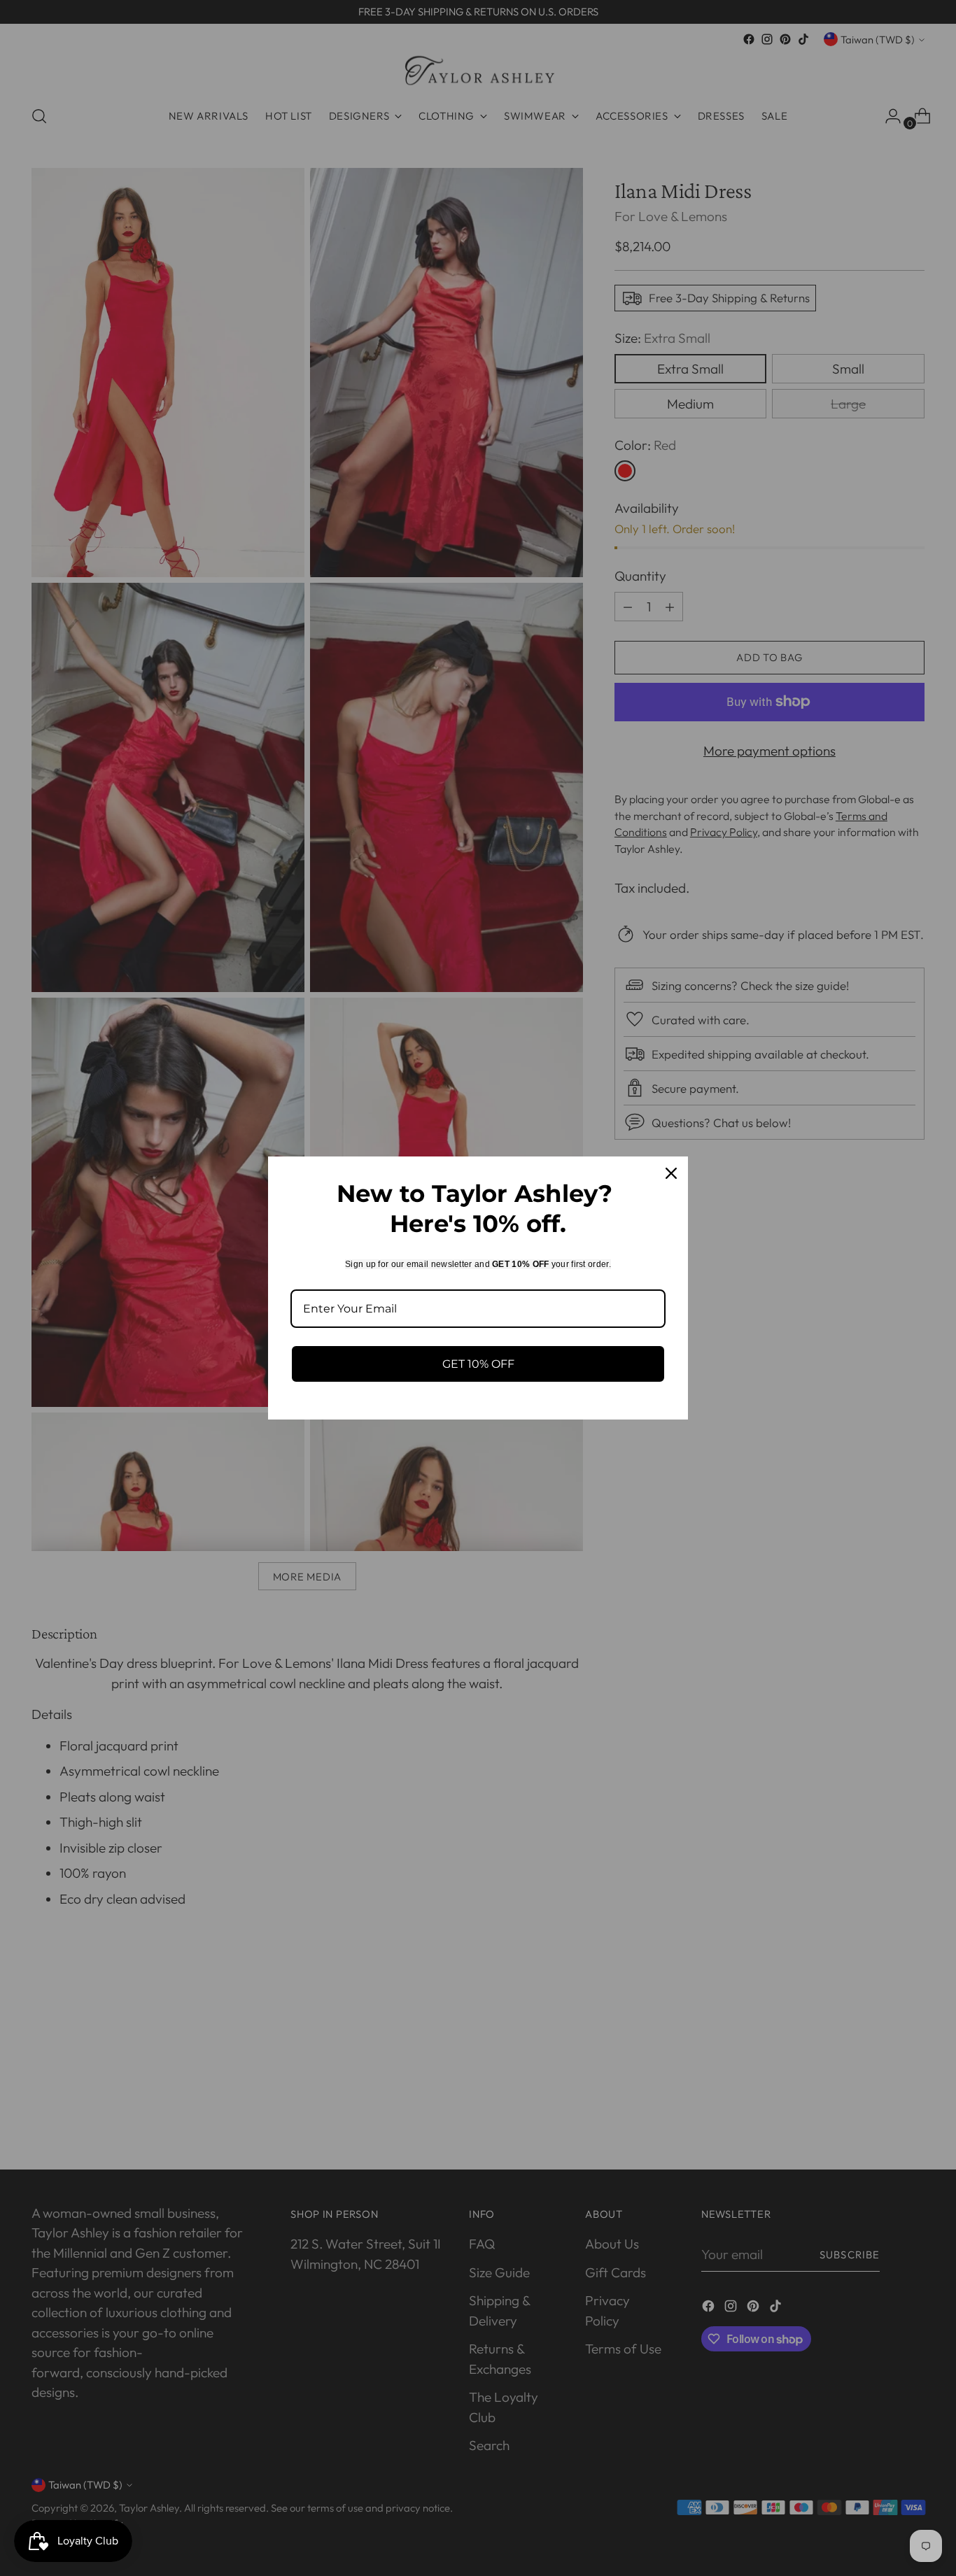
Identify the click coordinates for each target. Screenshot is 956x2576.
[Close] (671, 1173)
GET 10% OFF (478, 1364)
